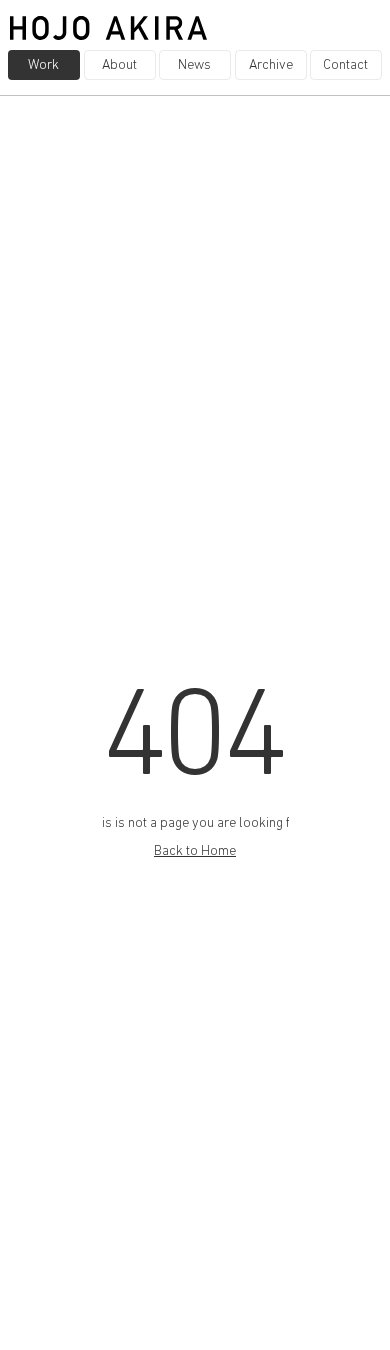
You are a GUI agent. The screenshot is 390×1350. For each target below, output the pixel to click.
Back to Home (195, 851)
